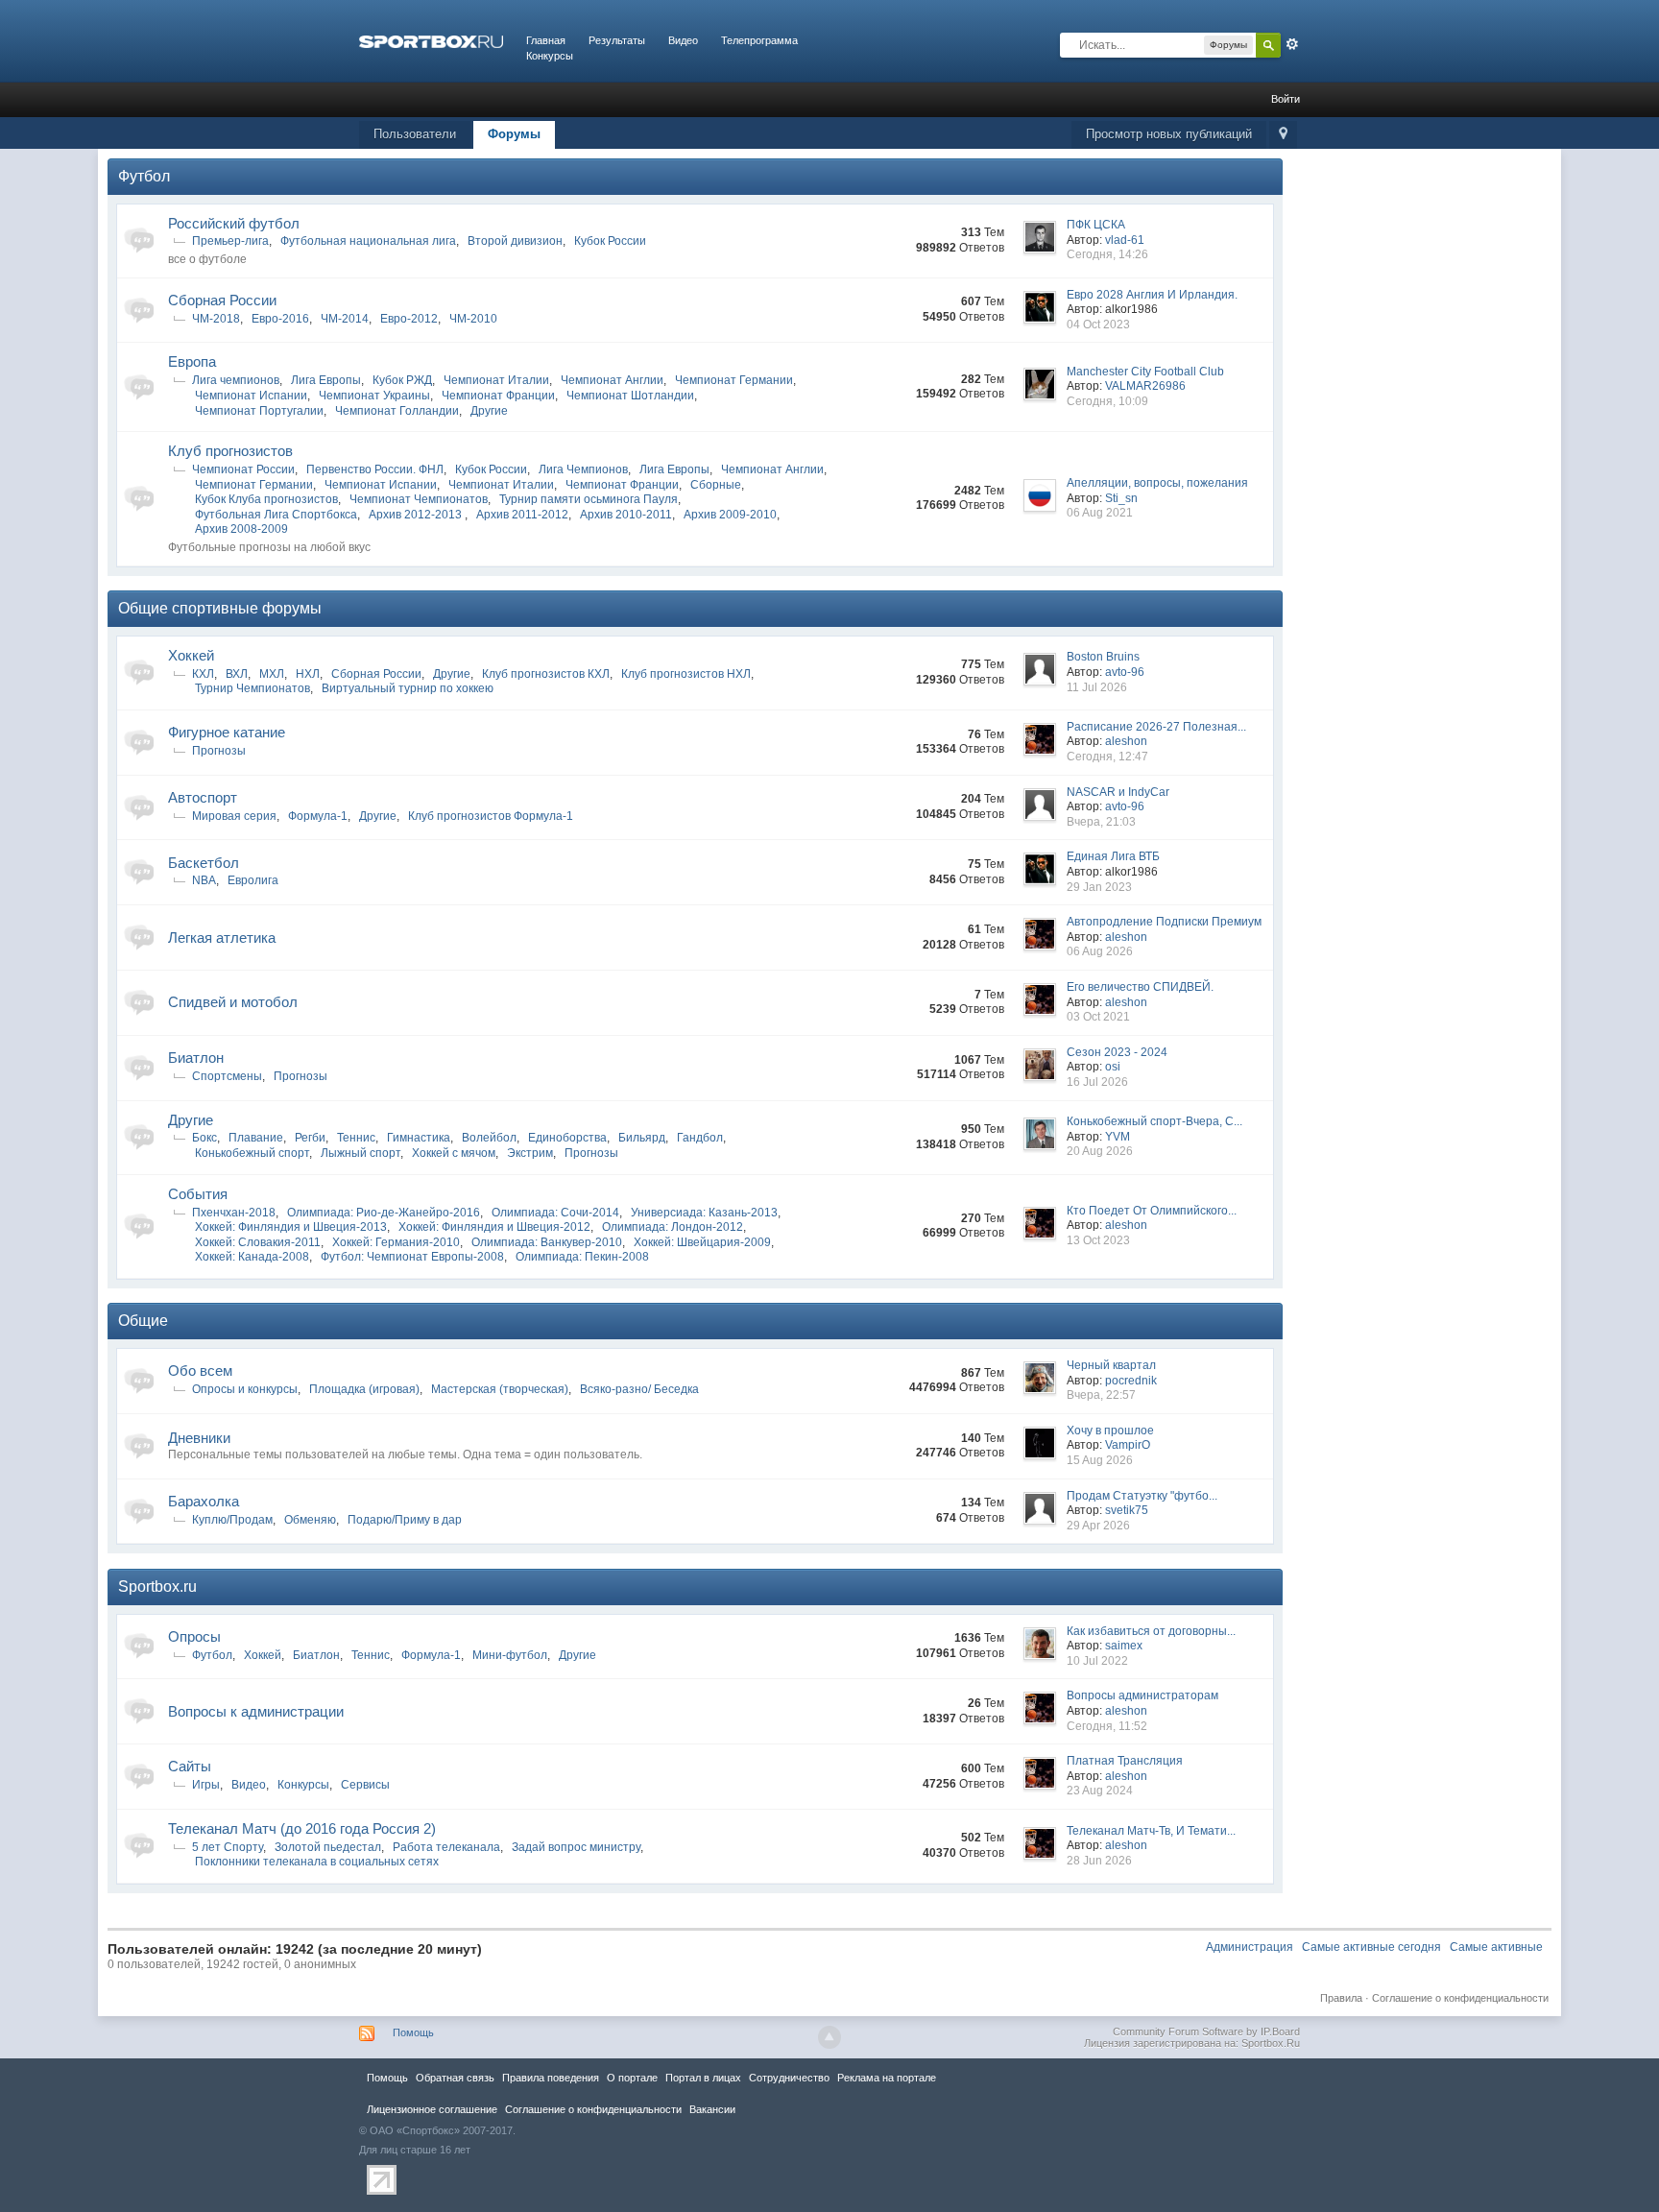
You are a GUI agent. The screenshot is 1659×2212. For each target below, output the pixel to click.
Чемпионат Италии (496, 380)
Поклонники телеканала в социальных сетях (317, 1862)
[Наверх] (829, 2037)
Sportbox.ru (157, 1587)
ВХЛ (237, 674)
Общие (143, 1321)
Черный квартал (1111, 1365)
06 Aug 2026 (1100, 951)
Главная (546, 40)
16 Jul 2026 (1097, 1082)
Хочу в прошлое (1110, 1431)
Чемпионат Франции (498, 396)
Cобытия (198, 1194)
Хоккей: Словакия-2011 (258, 1242)
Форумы (514, 134)
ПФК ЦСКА (1096, 225)
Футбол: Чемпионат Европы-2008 (412, 1257)
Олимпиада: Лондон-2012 (673, 1227)
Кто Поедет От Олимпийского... (1152, 1211)
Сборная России (222, 300)
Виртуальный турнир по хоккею (408, 688)
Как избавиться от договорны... (1151, 1631)
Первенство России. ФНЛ (375, 469)
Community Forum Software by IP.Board (1206, 2032)
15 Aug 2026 (1100, 1460)
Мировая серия (234, 816)
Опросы (194, 1636)
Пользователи (415, 134)
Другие (489, 411)
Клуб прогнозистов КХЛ (546, 674)
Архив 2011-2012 (522, 515)
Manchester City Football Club (1145, 372)
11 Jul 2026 (1097, 687)
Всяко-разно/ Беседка (639, 1389)
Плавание (256, 1138)
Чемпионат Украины (374, 396)
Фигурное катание (227, 732)
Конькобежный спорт (252, 1153)
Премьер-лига (230, 241)
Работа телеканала (446, 1847)
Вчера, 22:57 (1101, 1395)
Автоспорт (203, 797)
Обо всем (200, 1370)
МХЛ (272, 674)
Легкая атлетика (222, 938)
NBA (204, 880)
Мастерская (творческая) (500, 1389)
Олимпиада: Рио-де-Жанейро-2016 (384, 1213)
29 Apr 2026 (1098, 1526)
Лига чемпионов (236, 380)
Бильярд (642, 1138)
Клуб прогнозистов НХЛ (686, 674)
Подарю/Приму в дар (405, 1520)
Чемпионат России (243, 469)
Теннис (356, 1138)
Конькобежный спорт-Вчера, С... (1154, 1121)
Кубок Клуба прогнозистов (266, 499)
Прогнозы (219, 751)
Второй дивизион (515, 241)
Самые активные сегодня (1371, 1947)
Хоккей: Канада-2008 (252, 1257)
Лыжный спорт (361, 1153)
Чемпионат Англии (612, 380)
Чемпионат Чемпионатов (419, 499)
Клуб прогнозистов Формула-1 (491, 816)
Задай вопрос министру (576, 1847)
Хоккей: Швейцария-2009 (702, 1242)
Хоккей (191, 655)
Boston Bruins (1103, 657)
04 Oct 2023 (1098, 325)
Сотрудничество (789, 2078)
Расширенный (1292, 44)
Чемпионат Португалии (259, 411)
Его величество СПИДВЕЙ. (1140, 987)
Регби (310, 1138)
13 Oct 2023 (1098, 1240)
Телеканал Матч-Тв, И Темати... (1151, 1831)
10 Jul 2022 (1097, 1661)
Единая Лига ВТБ (1113, 856)
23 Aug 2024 (1100, 1791)
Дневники (199, 1438)
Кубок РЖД (402, 380)
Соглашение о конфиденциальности (1460, 1998)
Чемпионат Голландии (397, 411)
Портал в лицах (703, 2078)
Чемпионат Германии (734, 380)
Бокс (204, 1138)
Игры (206, 1785)
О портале (632, 2078)
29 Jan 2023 (1099, 887)
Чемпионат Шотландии (630, 396)
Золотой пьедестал (328, 1847)
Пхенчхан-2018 (234, 1213)
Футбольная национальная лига (368, 241)
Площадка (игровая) (364, 1389)
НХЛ (308, 674)
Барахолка (204, 1501)
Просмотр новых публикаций (1169, 134)
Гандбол (700, 1138)
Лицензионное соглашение (432, 2109)
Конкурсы (550, 56)
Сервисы (365, 1785)
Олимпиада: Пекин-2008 (582, 1257)
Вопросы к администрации (256, 1711)
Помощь (413, 2032)
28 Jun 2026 (1099, 1861)
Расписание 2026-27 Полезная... (1156, 727)
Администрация (1250, 1947)
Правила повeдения (551, 2078)
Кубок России (610, 241)
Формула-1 (318, 816)
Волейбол (489, 1138)
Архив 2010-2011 (626, 515)
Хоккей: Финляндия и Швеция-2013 (291, 1227)
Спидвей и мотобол (233, 1002)
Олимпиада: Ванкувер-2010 (547, 1242)
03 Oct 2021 (1098, 1017)
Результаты (617, 40)
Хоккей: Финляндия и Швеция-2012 (494, 1227)
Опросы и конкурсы (245, 1389)
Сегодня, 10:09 (1107, 401)
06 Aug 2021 (1100, 513)
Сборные (716, 485)
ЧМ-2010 (473, 319)
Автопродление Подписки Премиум (1164, 922)
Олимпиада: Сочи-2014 (555, 1213)
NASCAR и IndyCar (1118, 792)
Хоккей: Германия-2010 (396, 1242)
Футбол (144, 176)
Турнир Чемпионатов (252, 688)
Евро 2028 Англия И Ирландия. (1152, 295)
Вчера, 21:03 (1101, 822)
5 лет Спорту (228, 1847)
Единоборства (567, 1138)
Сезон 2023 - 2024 (1117, 1052)
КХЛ (203, 674)
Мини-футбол (510, 1655)
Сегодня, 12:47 (1107, 757)
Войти (1286, 99)
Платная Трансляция (1125, 1761)
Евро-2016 (280, 319)
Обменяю (310, 1520)
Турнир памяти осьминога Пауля (589, 499)
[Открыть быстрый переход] (1283, 135)
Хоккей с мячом (454, 1153)
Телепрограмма (759, 40)
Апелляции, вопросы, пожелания (1157, 483)
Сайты (190, 1766)
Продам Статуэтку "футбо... (1142, 1496)
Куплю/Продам (232, 1520)
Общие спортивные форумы (220, 608)
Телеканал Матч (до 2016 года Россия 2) (302, 1828)
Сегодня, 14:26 (1107, 254)
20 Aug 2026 (1100, 1151)
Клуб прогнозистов (230, 451)
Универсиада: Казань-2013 (704, 1213)
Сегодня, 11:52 (1107, 1726)
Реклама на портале (887, 2078)
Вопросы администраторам (1142, 1695)
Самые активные (1496, 1947)
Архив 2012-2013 (417, 515)
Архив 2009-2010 (730, 515)
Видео (683, 40)
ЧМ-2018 (216, 319)
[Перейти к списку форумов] (431, 40)
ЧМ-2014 (345, 319)
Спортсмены (227, 1076)
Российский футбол (234, 223)
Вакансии (712, 2109)
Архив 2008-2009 (241, 529)
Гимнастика (419, 1138)
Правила (1341, 1998)
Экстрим (530, 1153)
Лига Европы (326, 380)
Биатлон (196, 1058)
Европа (192, 361)
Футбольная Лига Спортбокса (276, 515)
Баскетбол (204, 863)
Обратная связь (455, 2078)
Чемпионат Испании (251, 396)
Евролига (253, 880)
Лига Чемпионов (583, 469)
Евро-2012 (409, 319)
